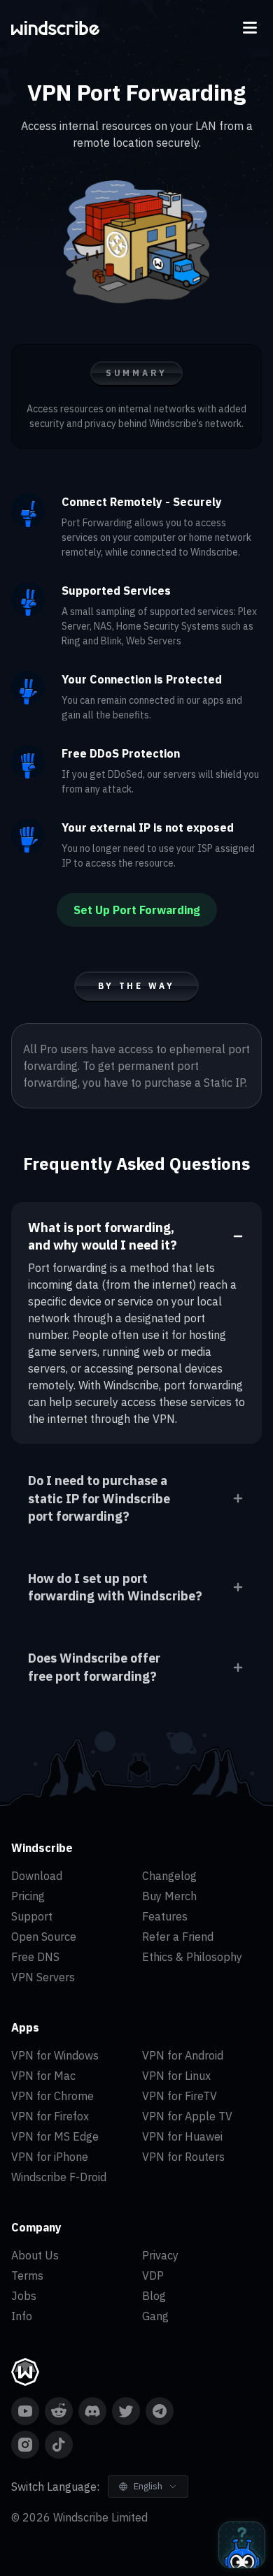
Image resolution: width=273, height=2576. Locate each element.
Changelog (169, 1876)
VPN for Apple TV (187, 2116)
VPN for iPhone (50, 2157)
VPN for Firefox (50, 2116)
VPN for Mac (43, 2076)
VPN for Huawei (182, 2136)
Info (22, 2316)
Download (37, 1876)
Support (32, 1916)
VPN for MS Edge (55, 2136)
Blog (154, 2296)
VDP (153, 2275)
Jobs (24, 2296)
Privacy (160, 2255)
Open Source (44, 1937)
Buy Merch (169, 1896)
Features (165, 1916)
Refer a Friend (178, 1937)
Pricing (28, 1896)
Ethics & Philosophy (192, 1957)
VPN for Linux (176, 2076)
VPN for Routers (183, 2157)
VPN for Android (183, 2055)
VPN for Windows (55, 2055)
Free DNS (35, 1957)
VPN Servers (43, 1977)
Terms (27, 2275)
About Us (35, 2255)
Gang (155, 2316)
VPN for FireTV (180, 2096)
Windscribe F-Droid (59, 2177)
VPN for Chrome (52, 2096)
